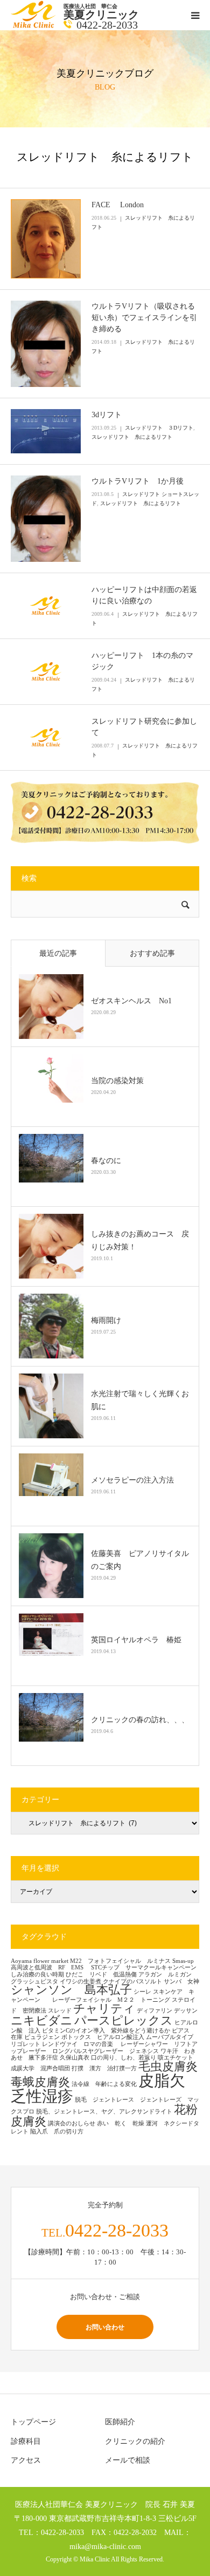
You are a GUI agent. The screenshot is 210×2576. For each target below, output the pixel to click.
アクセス (26, 2460)
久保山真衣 (75, 2058)
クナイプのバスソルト (132, 1982)
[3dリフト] (46, 431)
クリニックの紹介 (135, 2441)
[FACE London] (46, 239)
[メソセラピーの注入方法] (51, 1486)
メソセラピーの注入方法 (136, 1480)
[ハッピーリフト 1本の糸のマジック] (46, 671)
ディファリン (155, 2011)
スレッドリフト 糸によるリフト (132, 437)
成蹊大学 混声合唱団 (40, 2068)
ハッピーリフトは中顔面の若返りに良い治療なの (144, 595)
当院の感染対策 (117, 1081)
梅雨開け (106, 1320)
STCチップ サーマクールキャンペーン (144, 1967)
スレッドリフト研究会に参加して (144, 727)
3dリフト (110, 415)
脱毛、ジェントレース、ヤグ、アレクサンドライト (104, 2112)
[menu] (195, 15)
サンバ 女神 (181, 1982)
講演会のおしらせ (72, 2123)
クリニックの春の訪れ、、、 (140, 1720)
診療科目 (26, 2441)
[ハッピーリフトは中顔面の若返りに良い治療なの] (46, 606)
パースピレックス (124, 2021)
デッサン (186, 2011)
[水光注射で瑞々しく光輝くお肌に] (51, 1406)
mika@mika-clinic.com (105, 2546)
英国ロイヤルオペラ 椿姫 (136, 1640)
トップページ (33, 2422)
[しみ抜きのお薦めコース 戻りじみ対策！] (51, 1246)
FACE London (118, 205)
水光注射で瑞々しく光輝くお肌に (140, 1400)
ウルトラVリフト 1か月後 (138, 481)
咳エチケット (178, 2058)
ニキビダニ (42, 2021)
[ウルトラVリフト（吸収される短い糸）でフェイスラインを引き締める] (46, 344)
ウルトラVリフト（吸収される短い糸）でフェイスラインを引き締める (144, 318)
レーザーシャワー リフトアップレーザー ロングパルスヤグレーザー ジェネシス (104, 2048)
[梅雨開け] (51, 1326)
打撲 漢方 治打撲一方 (104, 2068)
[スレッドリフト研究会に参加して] (46, 737)
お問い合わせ (105, 2327)
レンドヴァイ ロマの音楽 (80, 2044)
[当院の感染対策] (51, 1086)
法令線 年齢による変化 (104, 2084)
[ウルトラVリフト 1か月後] (46, 519)
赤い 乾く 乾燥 (121, 2123)
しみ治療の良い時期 (37, 1975)
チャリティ (104, 2009)
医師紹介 (120, 2422)
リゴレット (26, 2044)
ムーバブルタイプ (170, 2037)
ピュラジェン (42, 2037)
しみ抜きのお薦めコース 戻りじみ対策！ (140, 1241)
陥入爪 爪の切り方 (57, 2132)
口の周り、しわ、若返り (124, 2058)
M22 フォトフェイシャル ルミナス (120, 1961)
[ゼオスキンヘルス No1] (51, 1007)
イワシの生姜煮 (80, 1982)
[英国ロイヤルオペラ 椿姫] (51, 1646)
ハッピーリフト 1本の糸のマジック (142, 661)
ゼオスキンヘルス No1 (131, 1001)
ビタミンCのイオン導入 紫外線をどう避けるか (106, 2031)
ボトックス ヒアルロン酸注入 (103, 2037)
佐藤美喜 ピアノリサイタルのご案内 (140, 1560)
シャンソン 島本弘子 (71, 1990)
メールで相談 (128, 2460)
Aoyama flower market (40, 1961)
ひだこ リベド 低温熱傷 (101, 1975)
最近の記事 (58, 953)
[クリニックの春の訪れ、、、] (51, 1725)
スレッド (60, 2011)
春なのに (106, 1161)
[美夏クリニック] (34, 26)
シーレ (142, 1992)
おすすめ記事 (152, 953)
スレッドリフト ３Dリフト (159, 428)
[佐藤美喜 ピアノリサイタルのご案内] (51, 1566)
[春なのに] (51, 1166)
